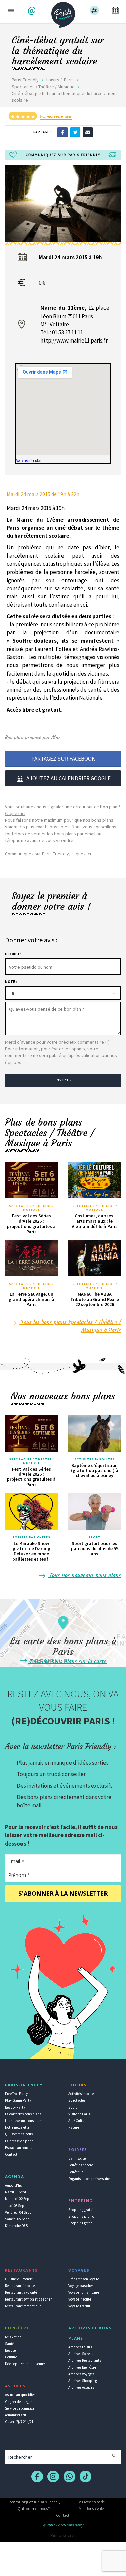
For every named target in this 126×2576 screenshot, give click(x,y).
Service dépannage (20, 2408)
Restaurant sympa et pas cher (28, 2299)
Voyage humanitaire (84, 2292)
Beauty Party (15, 2107)
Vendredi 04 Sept (18, 2212)
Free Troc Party (16, 2094)
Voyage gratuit (79, 2306)
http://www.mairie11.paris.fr (74, 340)
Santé (10, 2344)
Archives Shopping (83, 2381)
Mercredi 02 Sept (18, 2199)
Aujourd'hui (14, 2185)
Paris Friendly (25, 80)
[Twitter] (75, 132)
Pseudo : (13, 954)
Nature (74, 2127)
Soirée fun (76, 2172)
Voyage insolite (80, 2299)
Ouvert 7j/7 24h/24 (19, 2422)
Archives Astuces (81, 2387)
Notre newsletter (18, 2127)
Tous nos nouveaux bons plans (84, 1575)
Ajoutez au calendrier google (68, 778)
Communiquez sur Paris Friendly (34, 2502)
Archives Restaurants (85, 2360)
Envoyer (63, 1080)
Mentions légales (92, 2508)
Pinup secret (63, 2535)
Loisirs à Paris (60, 80)
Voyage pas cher (81, 2286)
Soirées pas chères (31, 1537)
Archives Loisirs (80, 2347)
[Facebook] (62, 132)
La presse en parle (19, 2141)
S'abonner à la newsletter (63, 1894)
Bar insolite (77, 2158)
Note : (11, 982)
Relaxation (13, 2337)
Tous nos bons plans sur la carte (67, 1661)
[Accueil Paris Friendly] (63, 13)
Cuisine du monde (19, 2279)
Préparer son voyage (84, 2279)
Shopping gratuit (81, 2210)
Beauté (10, 2350)
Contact (11, 2154)
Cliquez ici (15, 813)
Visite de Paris (79, 2114)
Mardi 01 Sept (16, 2192)
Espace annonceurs (20, 2148)
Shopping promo (81, 2216)
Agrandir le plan (29, 460)
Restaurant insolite (20, 2286)
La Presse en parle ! (92, 2502)
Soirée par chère (81, 2165)
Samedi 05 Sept (17, 2219)
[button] (32, 11)
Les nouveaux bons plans (24, 2121)
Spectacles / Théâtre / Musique (43, 87)
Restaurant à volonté (21, 2292)
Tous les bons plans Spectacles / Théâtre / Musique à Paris (70, 1326)
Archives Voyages (81, 2374)
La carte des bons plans (23, 2114)
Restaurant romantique (23, 2306)
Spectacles (77, 2100)
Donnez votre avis (56, 116)
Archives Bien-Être (82, 2367)
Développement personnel (25, 2364)
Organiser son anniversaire (89, 2179)
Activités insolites (95, 1459)
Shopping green (80, 2223)
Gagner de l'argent (19, 2402)
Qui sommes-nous (19, 2134)
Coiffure (11, 2357)
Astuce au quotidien (20, 2395)
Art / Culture (78, 2121)
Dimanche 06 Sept (19, 2226)
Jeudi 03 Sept (15, 2206)
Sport (95, 1537)
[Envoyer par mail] (88, 132)
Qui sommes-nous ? (34, 2508)
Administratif (15, 2415)
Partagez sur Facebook (63, 759)
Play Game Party (18, 2100)
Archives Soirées (81, 2354)
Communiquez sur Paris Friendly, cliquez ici (48, 854)
